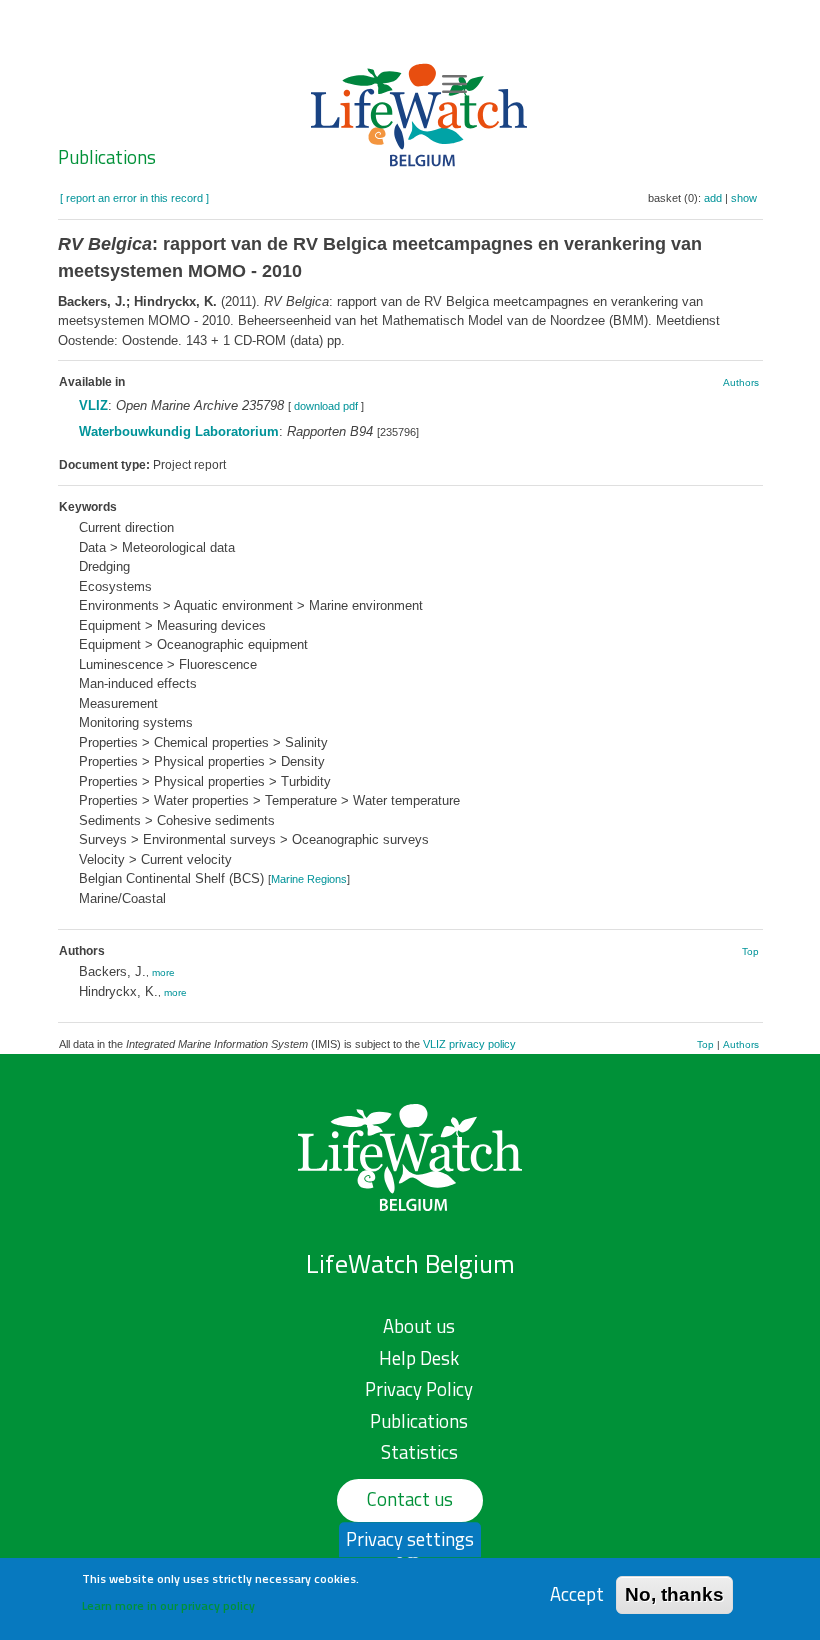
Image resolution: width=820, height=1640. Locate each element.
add (713, 198)
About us (419, 1326)
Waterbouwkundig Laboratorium (179, 431)
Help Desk (419, 1358)
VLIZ (93, 405)
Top (750, 951)
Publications (107, 157)
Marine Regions (309, 879)
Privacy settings (410, 1539)
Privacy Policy (419, 1389)
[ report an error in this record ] (134, 198)
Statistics (419, 1452)
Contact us (410, 1499)
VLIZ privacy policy (469, 1044)
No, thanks (674, 1594)
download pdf (326, 406)
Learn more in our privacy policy (168, 1605)
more (163, 972)
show (744, 198)
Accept (577, 1594)
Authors (741, 382)
